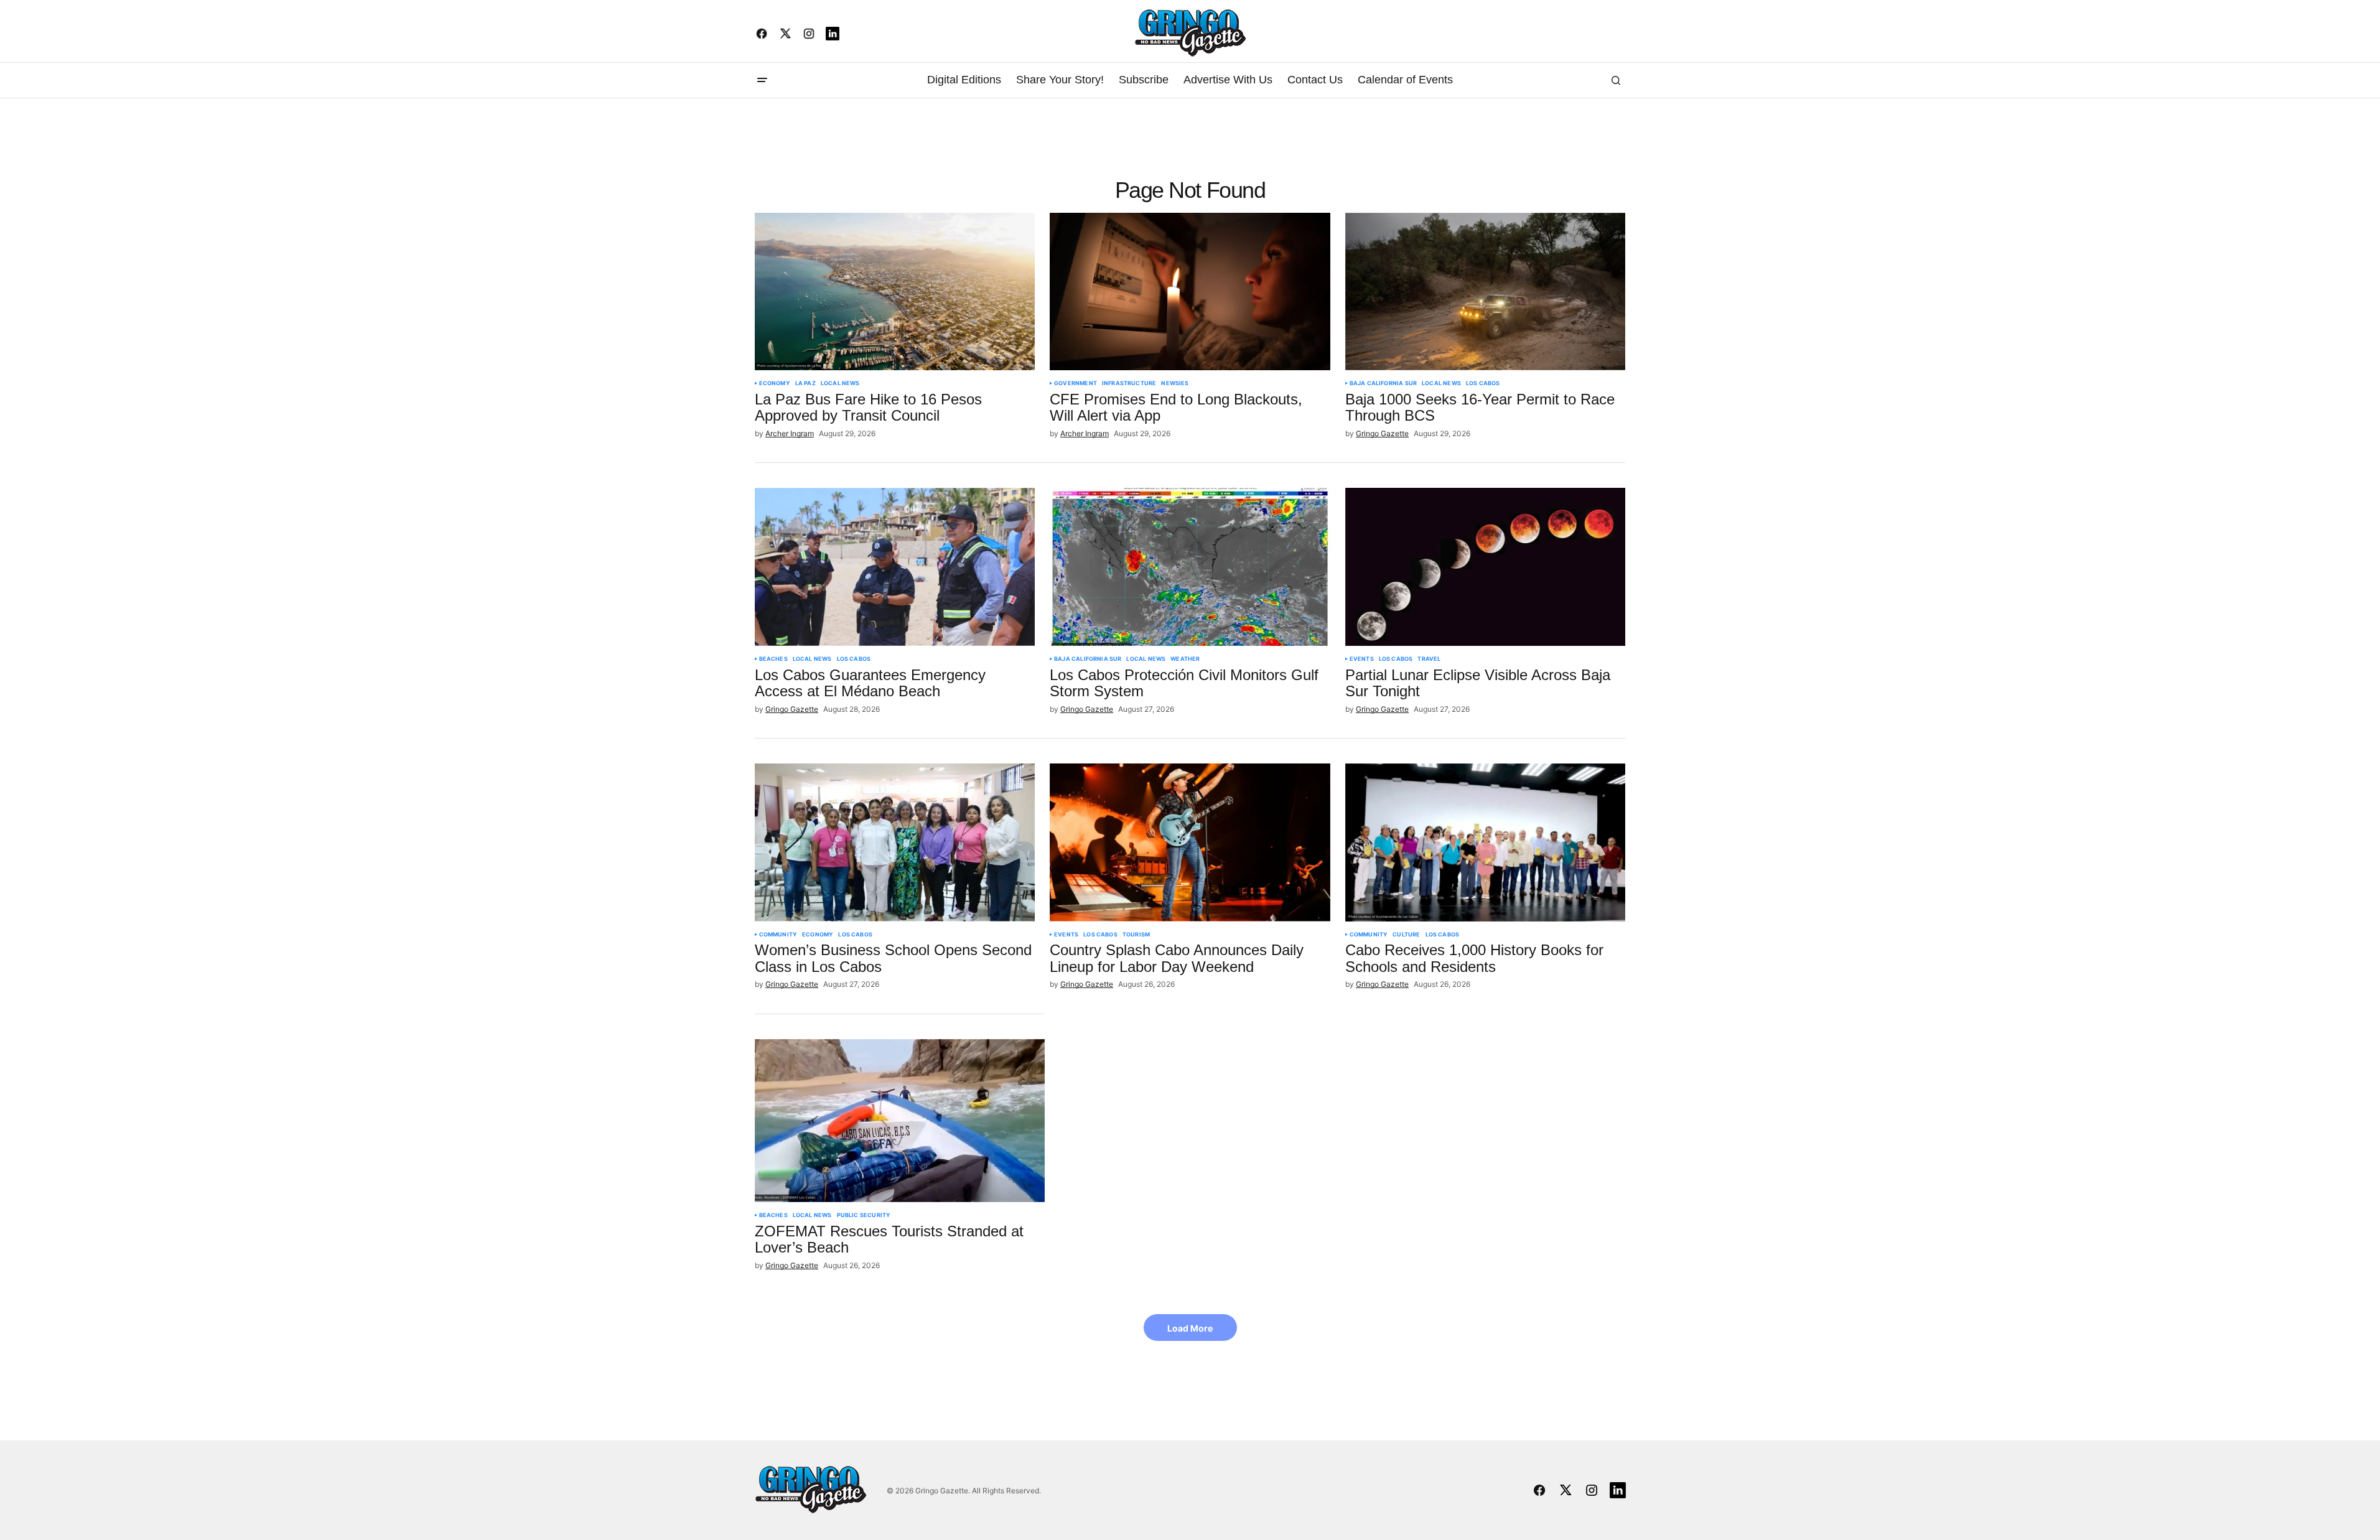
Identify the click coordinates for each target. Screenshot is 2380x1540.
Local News (840, 383)
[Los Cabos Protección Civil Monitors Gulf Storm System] (1190, 567)
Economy (775, 383)
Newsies (1175, 383)
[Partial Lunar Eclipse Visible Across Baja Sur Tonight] (1486, 567)
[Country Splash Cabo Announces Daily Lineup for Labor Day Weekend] (1190, 842)
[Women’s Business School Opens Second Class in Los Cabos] (895, 842)
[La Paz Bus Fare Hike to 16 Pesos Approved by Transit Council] (895, 292)
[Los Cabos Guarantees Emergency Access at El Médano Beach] (895, 567)
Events (1362, 659)
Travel (1429, 659)
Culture (1406, 935)
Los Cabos (1483, 383)
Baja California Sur (1383, 383)
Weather (1185, 659)
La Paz (805, 383)
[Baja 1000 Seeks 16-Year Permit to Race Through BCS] (1486, 292)
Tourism (1136, 935)
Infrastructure (1129, 383)
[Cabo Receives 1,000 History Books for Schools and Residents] (1486, 842)
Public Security (864, 1215)
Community (778, 935)
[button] (762, 80)
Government (1076, 383)
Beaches (773, 659)
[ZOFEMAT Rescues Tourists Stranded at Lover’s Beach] (900, 1121)
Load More (1190, 1328)
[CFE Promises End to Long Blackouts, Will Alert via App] (1190, 292)
